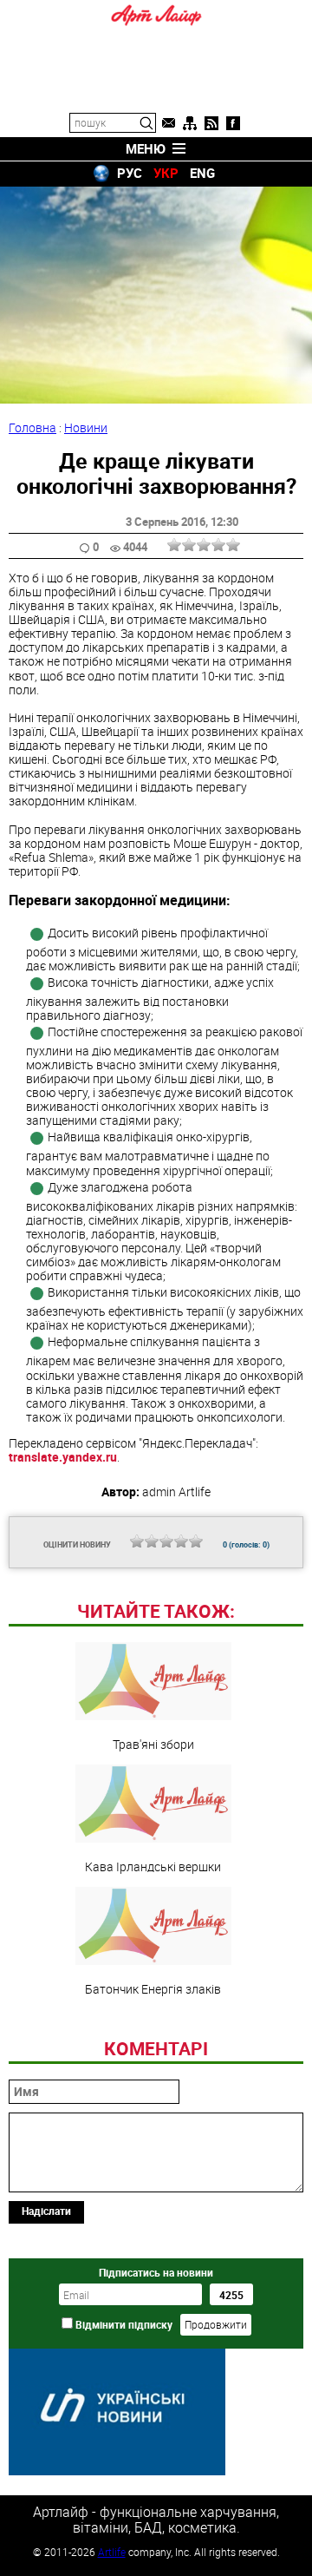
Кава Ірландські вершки (153, 1866)
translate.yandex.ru (63, 1457)
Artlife (112, 2552)
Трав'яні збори (153, 1744)
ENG (202, 173)
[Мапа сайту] (190, 123)
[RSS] (211, 123)
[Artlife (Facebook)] (233, 123)
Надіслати (46, 2211)
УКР (166, 173)
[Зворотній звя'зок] (168, 123)
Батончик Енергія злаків (153, 1988)
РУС (130, 173)
